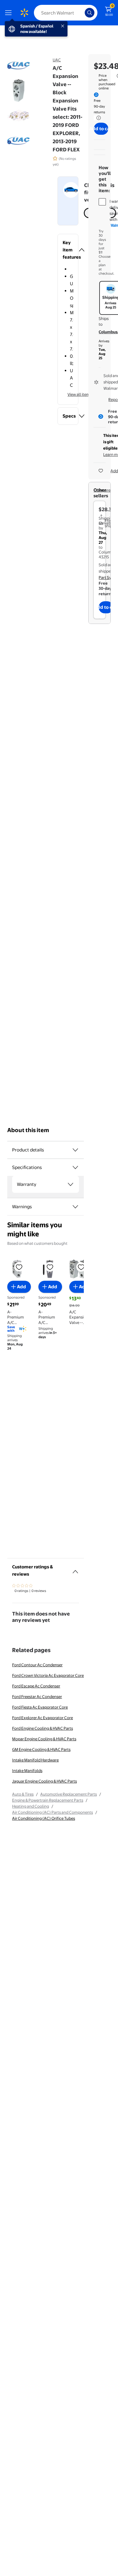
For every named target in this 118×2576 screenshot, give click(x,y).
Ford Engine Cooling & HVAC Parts (43, 1728)
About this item (28, 1130)
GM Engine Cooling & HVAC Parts (41, 1749)
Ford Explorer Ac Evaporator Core (43, 1718)
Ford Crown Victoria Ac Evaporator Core (48, 1675)
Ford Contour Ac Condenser (37, 1665)
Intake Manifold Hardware (35, 1760)
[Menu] (10, 13)
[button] (68, 250)
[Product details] (75, 1150)
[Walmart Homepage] (24, 13)
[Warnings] (75, 1207)
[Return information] (97, 118)
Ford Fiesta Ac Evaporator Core (40, 1707)
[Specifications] (75, 1167)
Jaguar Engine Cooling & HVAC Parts (44, 1781)
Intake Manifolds (27, 1771)
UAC (57, 60)
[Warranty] (70, 1184)
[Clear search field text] (82, 13)
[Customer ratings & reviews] (75, 1569)
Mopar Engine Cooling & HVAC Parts (44, 1739)
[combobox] (66, 13)
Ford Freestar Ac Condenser (37, 1696)
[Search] (90, 13)
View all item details (85, 394)
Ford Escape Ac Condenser (36, 1686)
